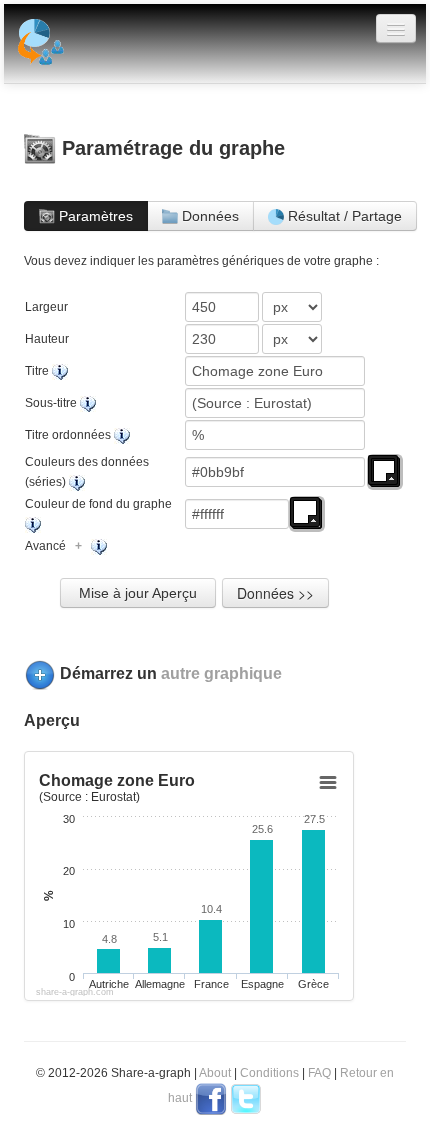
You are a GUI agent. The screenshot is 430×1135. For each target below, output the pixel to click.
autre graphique (221, 673)
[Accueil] (39, 44)
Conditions (269, 1073)
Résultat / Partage (343, 216)
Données (208, 216)
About (215, 1073)
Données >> (275, 593)
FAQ (319, 1073)
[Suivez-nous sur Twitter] (246, 1098)
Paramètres (94, 216)
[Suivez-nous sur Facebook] (211, 1098)
